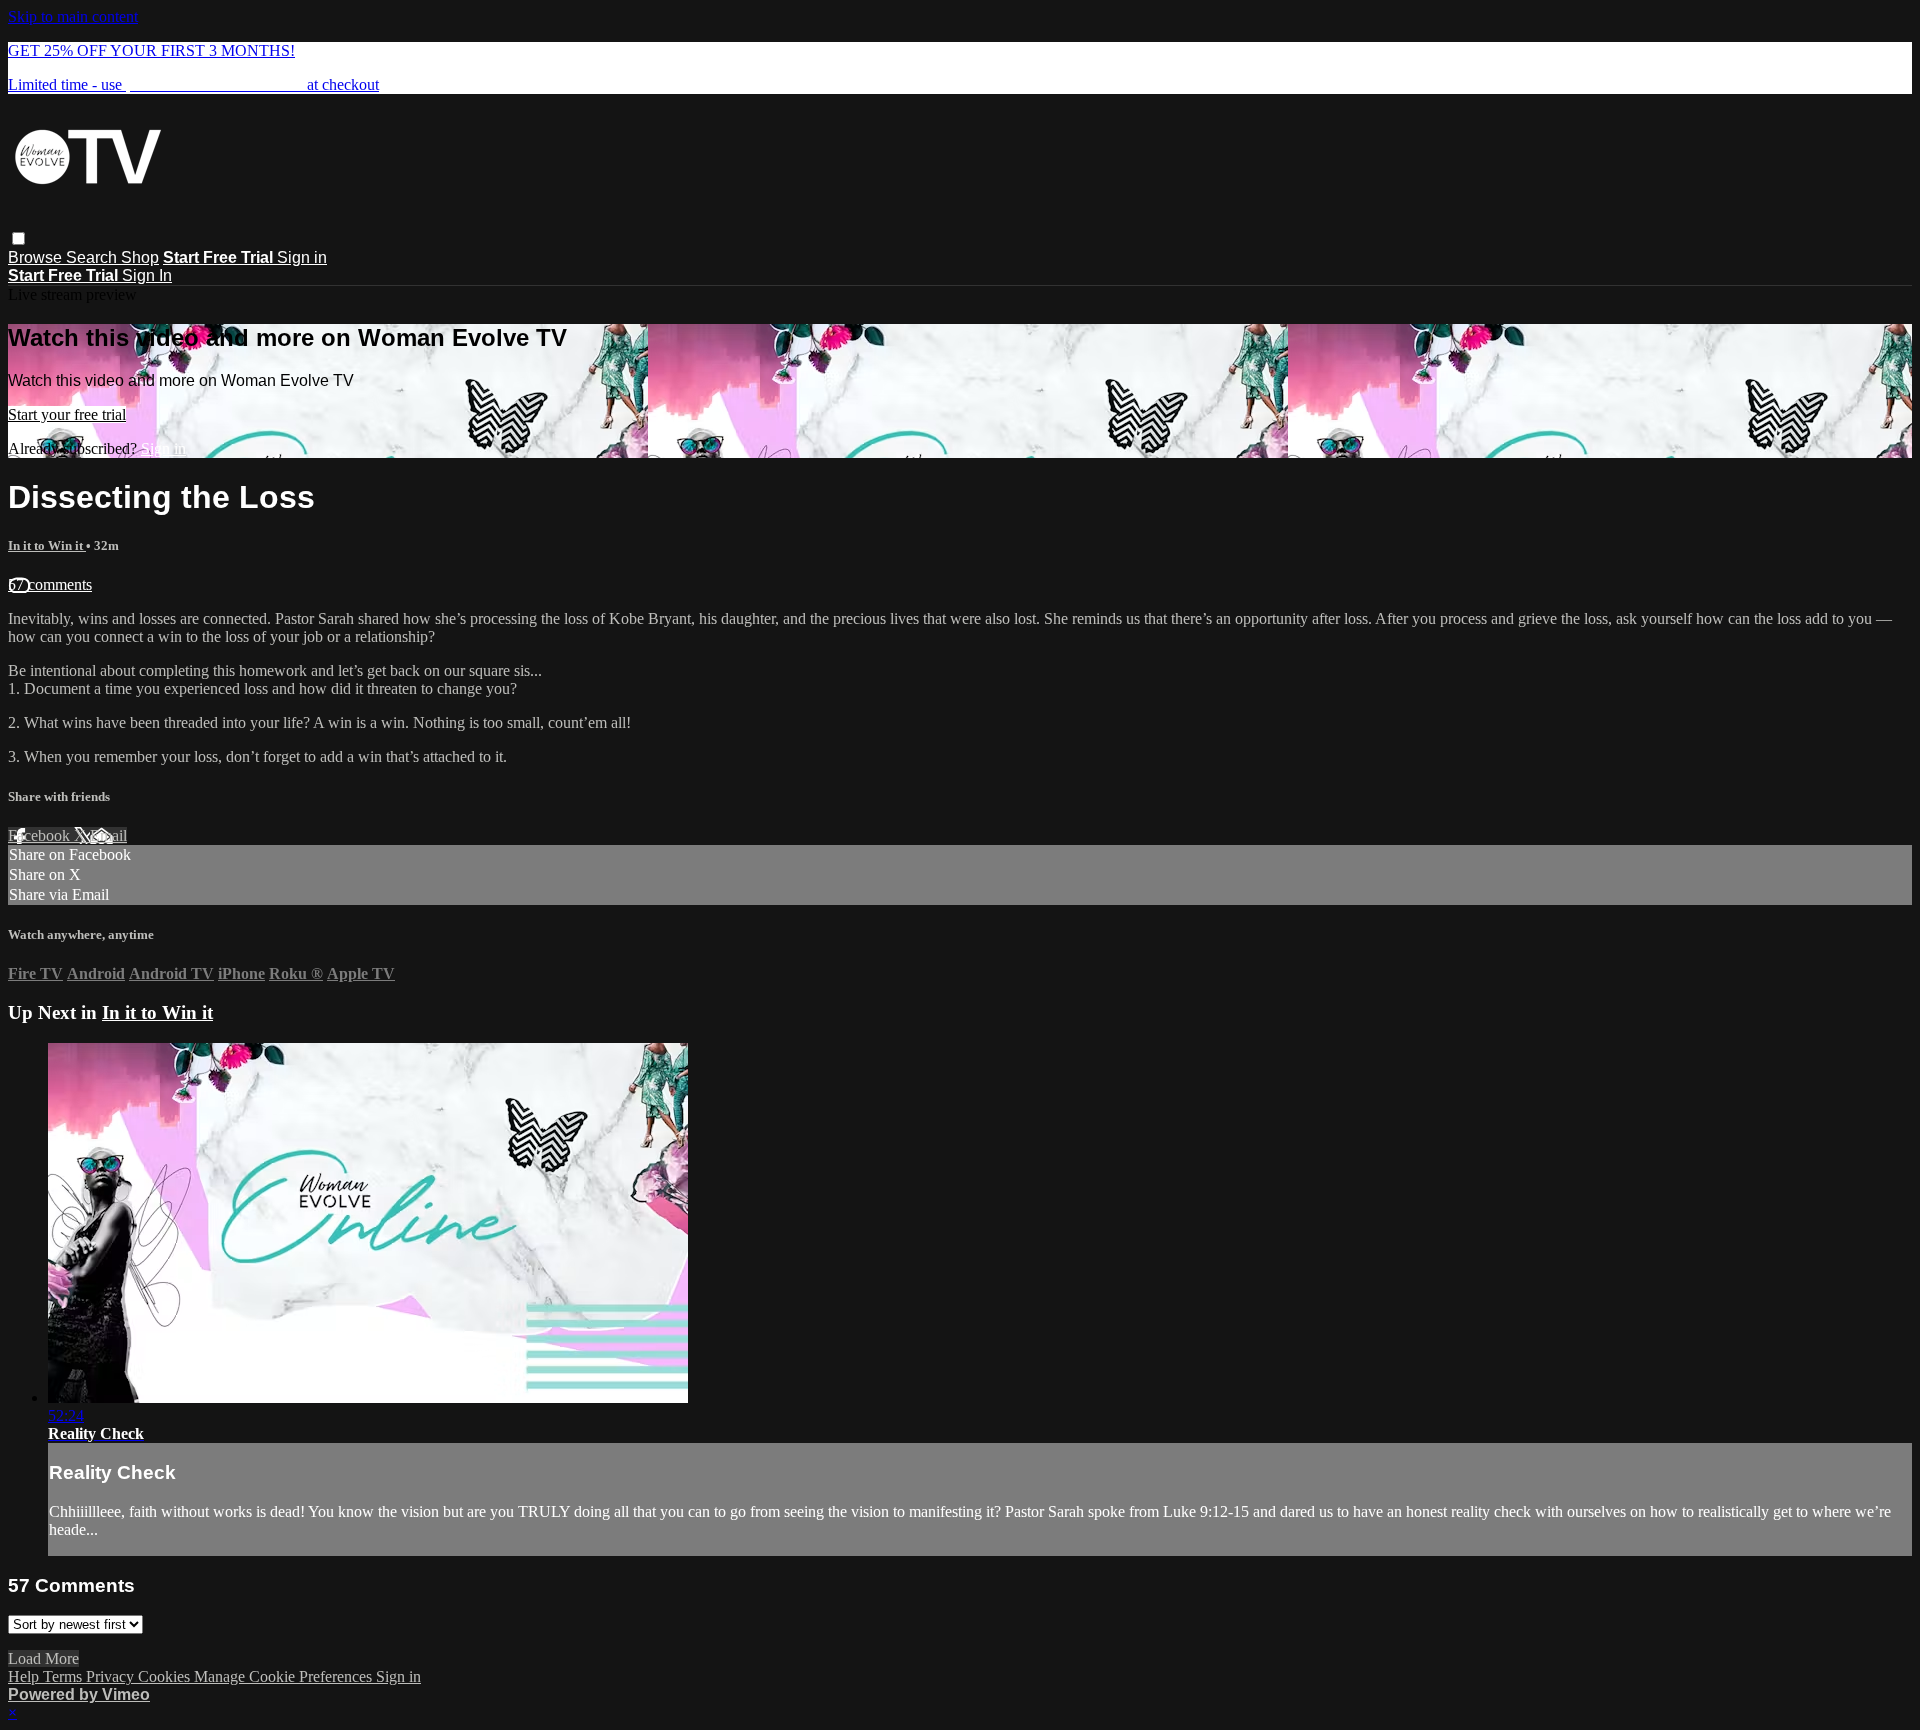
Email (108, 835)
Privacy (112, 1676)
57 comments (50, 584)
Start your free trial (67, 414)
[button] (18, 238)
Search (93, 257)
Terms (64, 1676)
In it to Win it (47, 545)
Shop (140, 257)
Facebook (41, 835)
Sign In (147, 275)
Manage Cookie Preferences (285, 1676)
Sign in (302, 257)
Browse (37, 257)
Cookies (166, 1676)
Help (25, 1676)
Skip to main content (73, 16)
